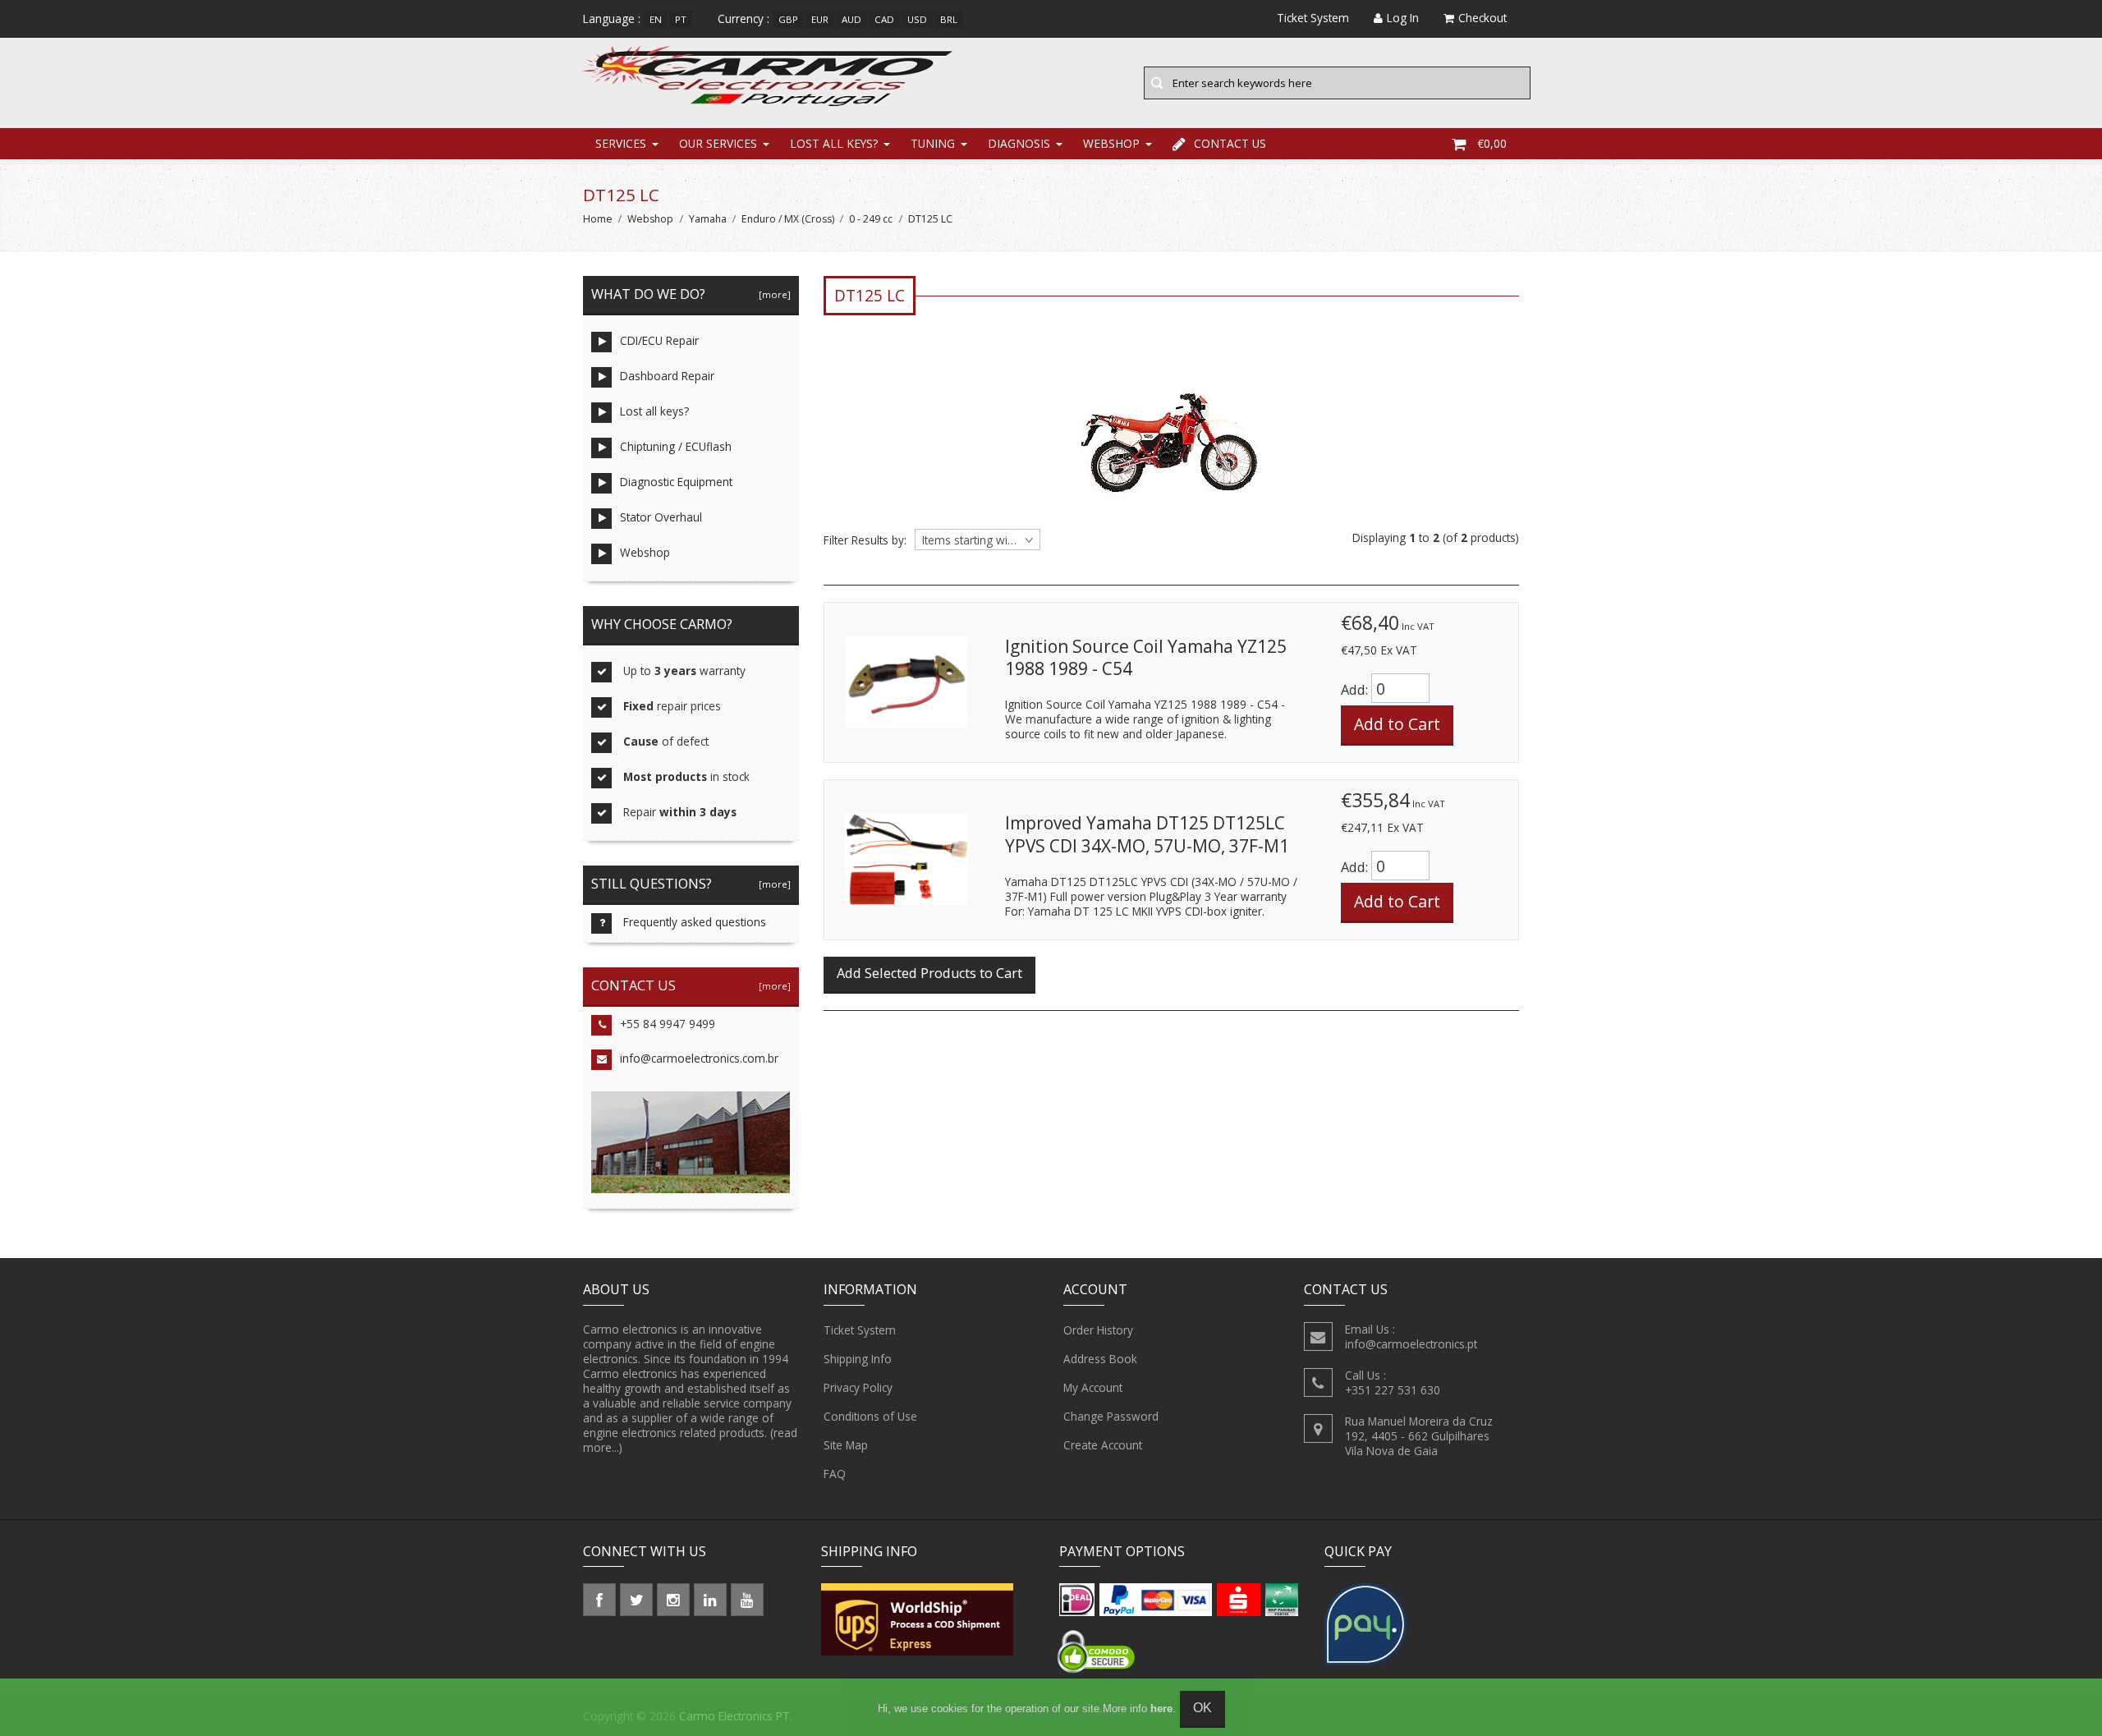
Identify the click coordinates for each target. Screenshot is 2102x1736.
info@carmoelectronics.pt (1411, 1344)
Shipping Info (858, 1359)
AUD (851, 19)
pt (681, 19)
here (1161, 1708)
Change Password (1111, 1416)
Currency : (744, 18)
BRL (949, 19)
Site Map (846, 1445)
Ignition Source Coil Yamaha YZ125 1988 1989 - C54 (1146, 658)
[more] (772, 294)
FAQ (835, 1474)
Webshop (1111, 143)
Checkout (1482, 18)
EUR (820, 19)
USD (917, 19)
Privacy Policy (858, 1387)
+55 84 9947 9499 (668, 1024)
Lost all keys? (834, 143)
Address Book (1100, 1359)
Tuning (933, 143)
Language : (612, 18)
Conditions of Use (870, 1416)
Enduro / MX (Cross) (788, 219)
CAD (884, 19)
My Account (1093, 1387)
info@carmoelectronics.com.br (699, 1058)
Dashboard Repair (667, 376)
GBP (788, 19)
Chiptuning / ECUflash (676, 446)
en (656, 19)
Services (621, 143)
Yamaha (708, 219)
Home (598, 219)
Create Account (1103, 1445)
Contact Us (1230, 143)
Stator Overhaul (661, 517)
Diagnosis (1019, 143)
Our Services (718, 143)
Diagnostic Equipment (676, 482)
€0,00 (1492, 143)
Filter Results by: (865, 540)
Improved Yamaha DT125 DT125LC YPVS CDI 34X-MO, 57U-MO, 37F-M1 (1147, 834)
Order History (1098, 1330)
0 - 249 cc (871, 219)
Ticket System (860, 1330)
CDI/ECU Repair (659, 340)
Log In (1403, 18)
